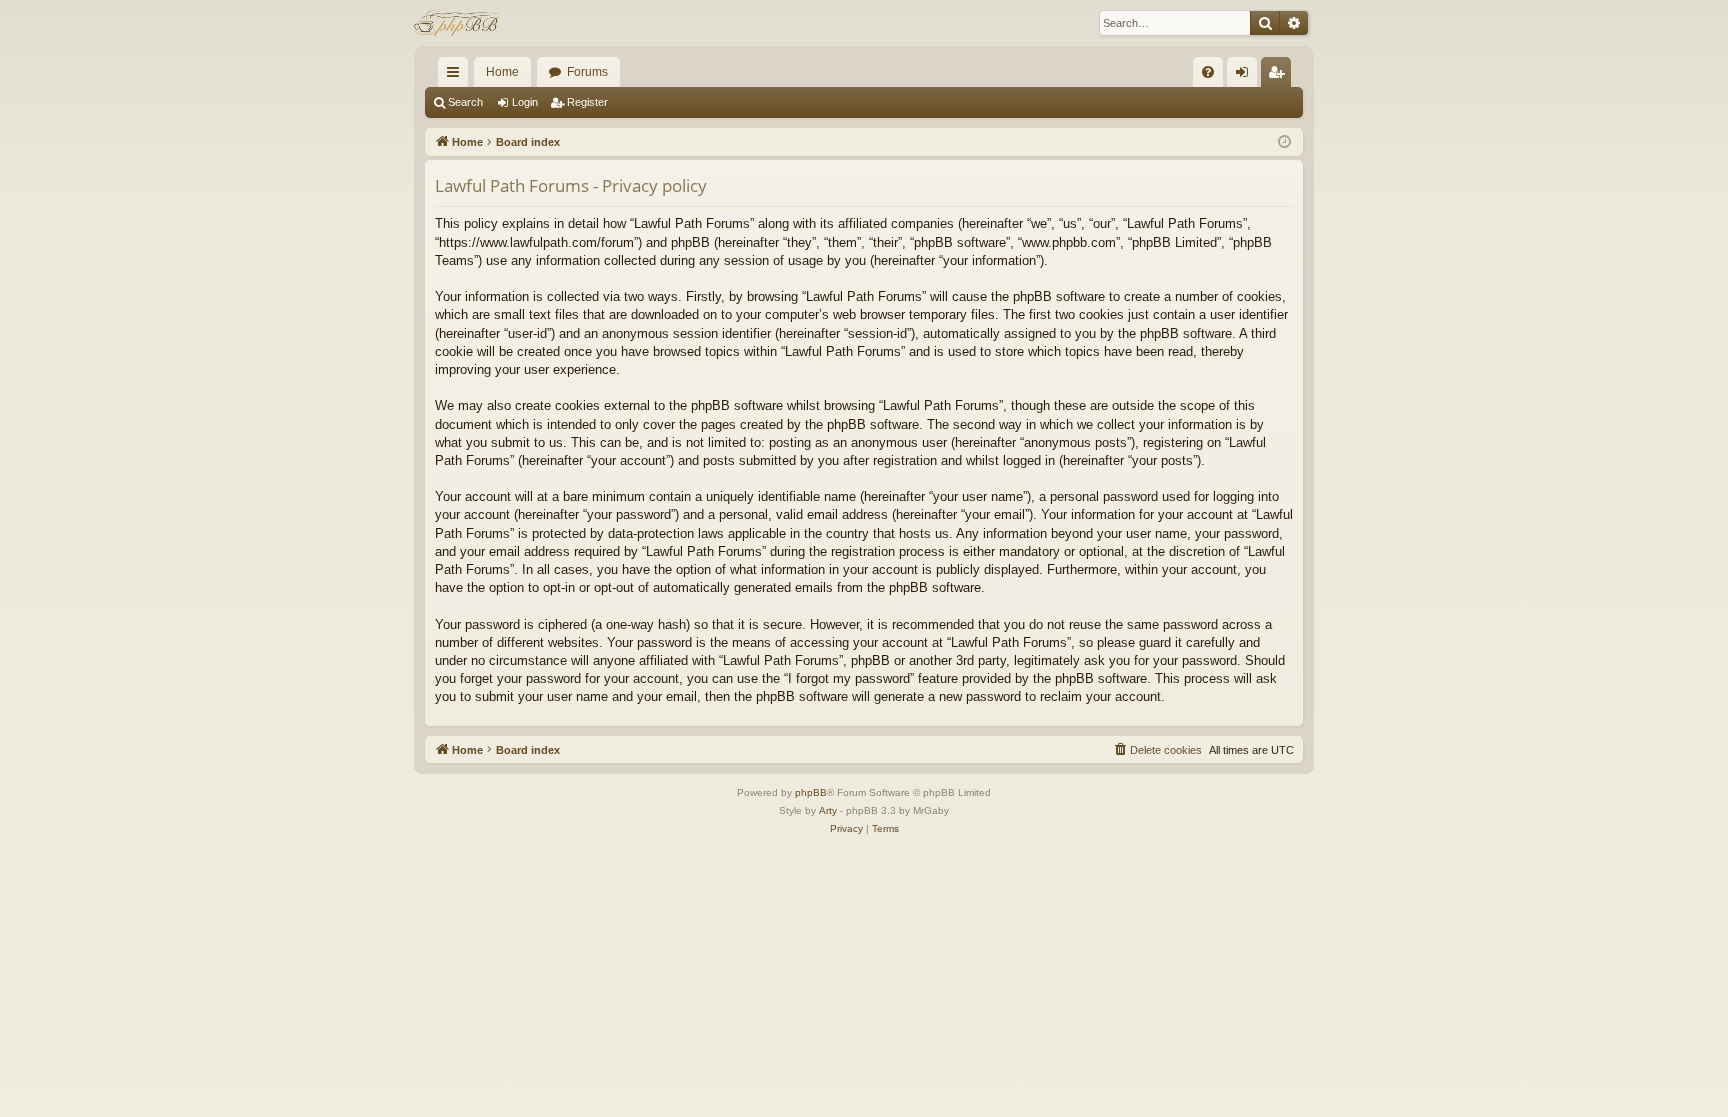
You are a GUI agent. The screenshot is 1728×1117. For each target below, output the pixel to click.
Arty (828, 810)
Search (465, 102)
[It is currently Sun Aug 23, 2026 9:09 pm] (1284, 142)
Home (502, 72)
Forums (587, 72)
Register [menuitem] (1280, 76)
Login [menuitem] (1246, 76)
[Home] (458, 23)
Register (587, 102)
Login (525, 102)
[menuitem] (1208, 72)
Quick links (457, 76)
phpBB (811, 792)
